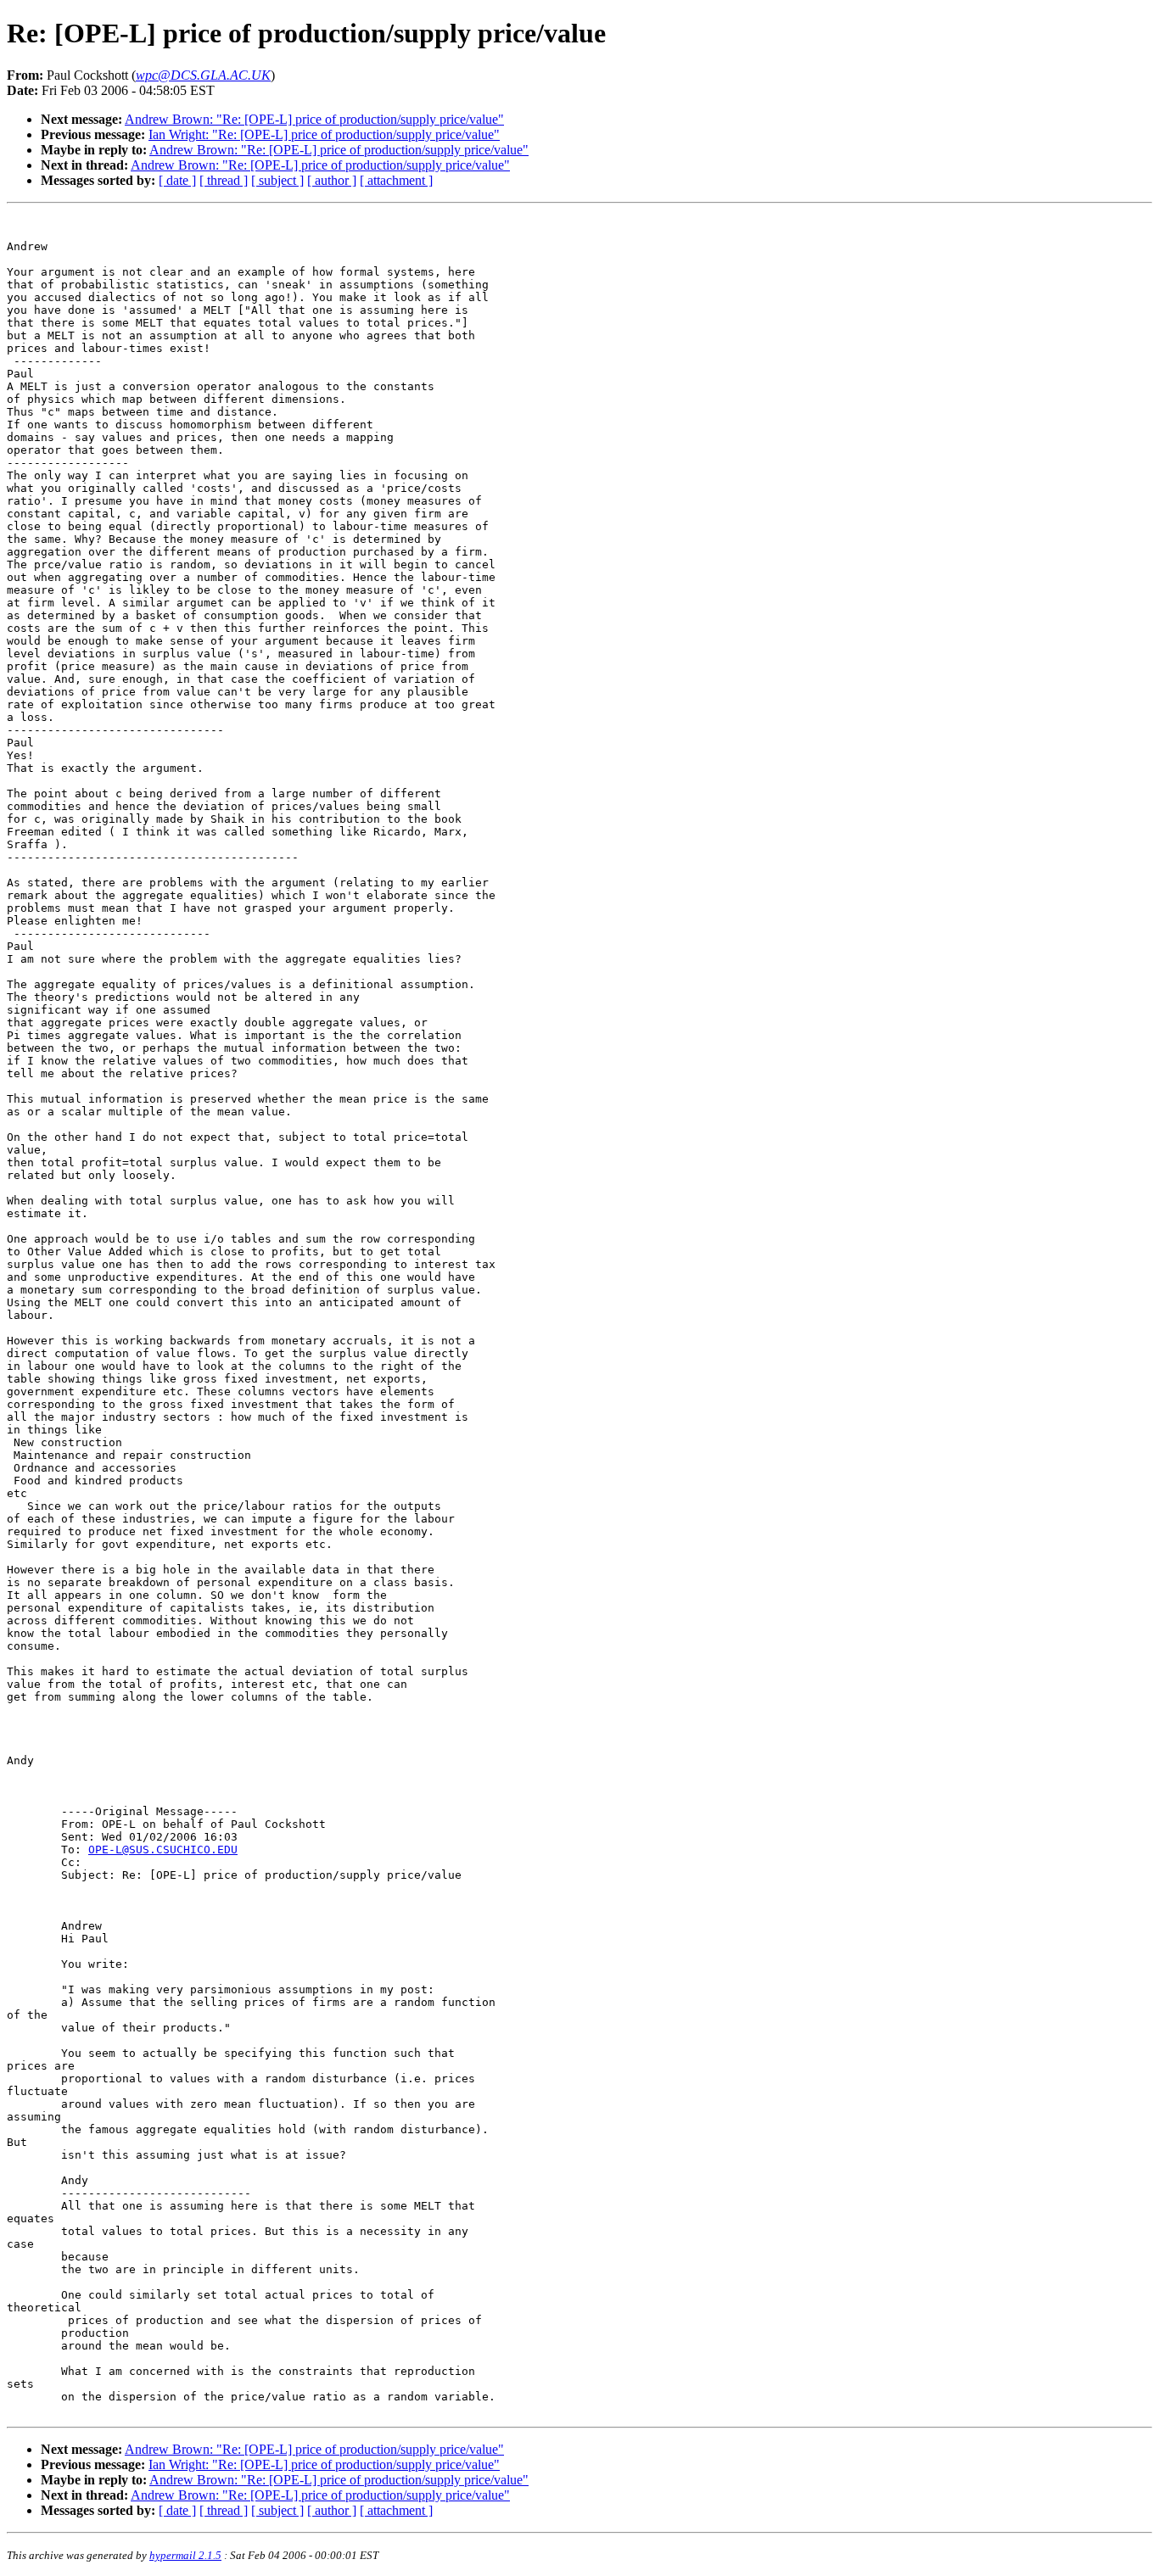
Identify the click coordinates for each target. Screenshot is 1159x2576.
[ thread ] (224, 180)
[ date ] (177, 180)
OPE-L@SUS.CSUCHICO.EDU (163, 1850)
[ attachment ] (396, 180)
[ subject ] (277, 180)
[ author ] (332, 180)
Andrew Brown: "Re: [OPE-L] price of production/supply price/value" (314, 119)
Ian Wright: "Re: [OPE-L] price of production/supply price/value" (324, 134)
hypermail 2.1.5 (185, 2555)
